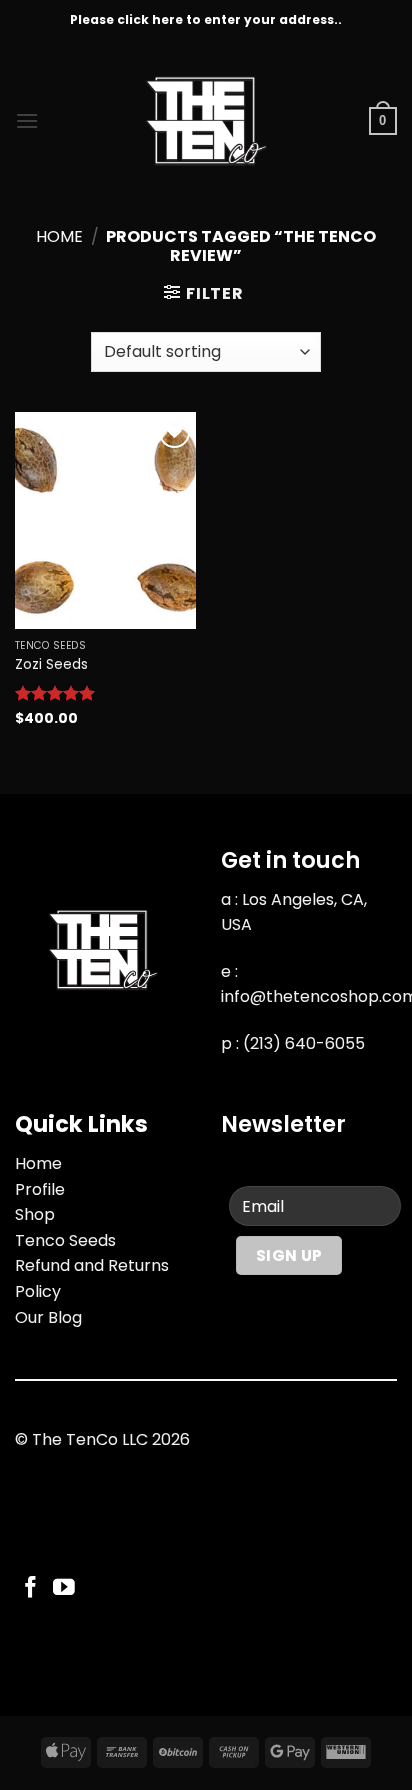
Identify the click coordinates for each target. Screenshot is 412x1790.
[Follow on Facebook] (31, 1588)
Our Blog (48, 1317)
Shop (35, 1214)
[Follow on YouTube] (64, 1588)
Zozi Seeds (51, 665)
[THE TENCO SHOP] (206, 121)
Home (59, 236)
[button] (27, 120)
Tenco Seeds (65, 1240)
